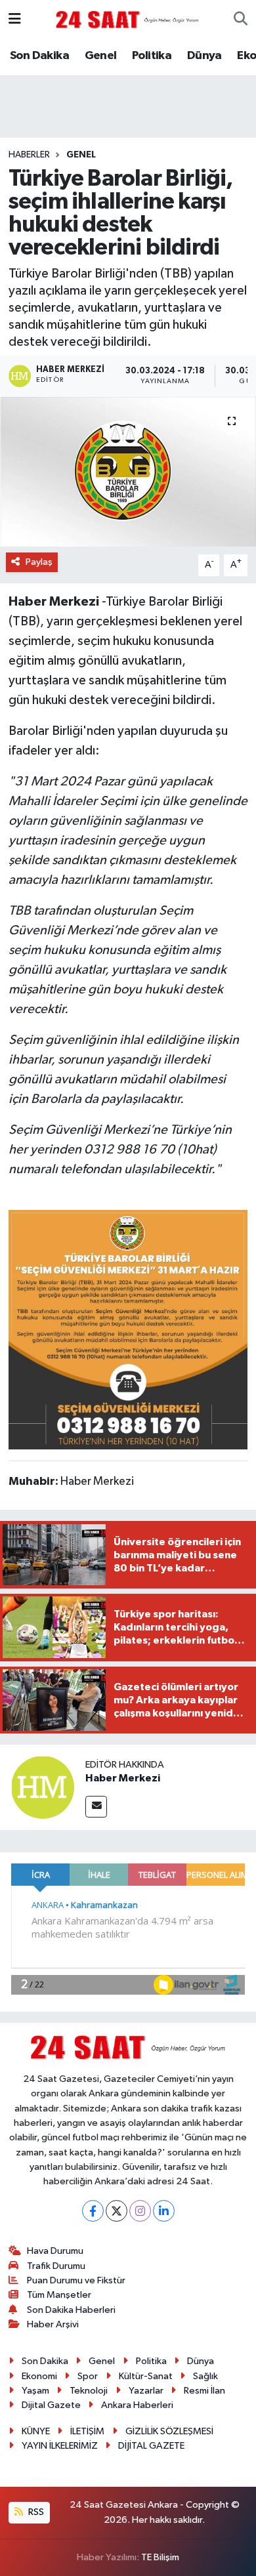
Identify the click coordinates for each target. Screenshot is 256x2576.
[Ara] (241, 20)
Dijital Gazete (51, 2405)
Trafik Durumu (56, 2266)
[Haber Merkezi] (43, 1788)
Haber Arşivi (53, 2324)
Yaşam (35, 2391)
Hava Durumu (55, 2251)
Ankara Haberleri (137, 2405)
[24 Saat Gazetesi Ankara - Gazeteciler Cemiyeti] (127, 19)
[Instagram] (140, 2211)
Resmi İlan (204, 2391)
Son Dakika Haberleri (71, 2310)
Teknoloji (89, 2391)
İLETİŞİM (87, 2431)
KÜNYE (36, 2431)
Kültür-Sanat (146, 2376)
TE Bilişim (160, 2557)
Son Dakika (39, 56)
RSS (35, 2512)
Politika (152, 56)
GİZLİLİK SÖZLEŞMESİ (169, 2431)
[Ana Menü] (15, 19)
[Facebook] (93, 2211)
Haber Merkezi (123, 1778)
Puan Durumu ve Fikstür (76, 2280)
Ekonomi (39, 2376)
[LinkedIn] (164, 2211)
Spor (88, 2376)
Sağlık (205, 2376)
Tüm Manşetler (59, 2295)
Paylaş (39, 562)
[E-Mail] (96, 1807)
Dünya (204, 56)
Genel (101, 56)
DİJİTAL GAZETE (151, 2446)
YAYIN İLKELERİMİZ (60, 2446)
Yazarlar (146, 2391)
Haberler (29, 155)
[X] (117, 2211)
